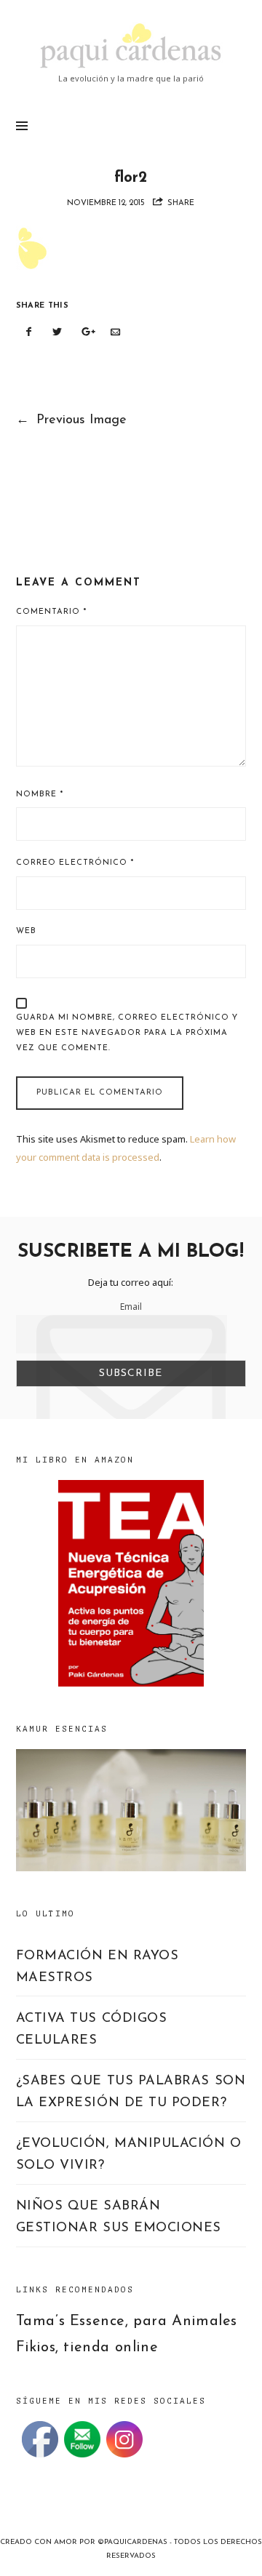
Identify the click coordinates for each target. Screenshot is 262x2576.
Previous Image (72, 420)
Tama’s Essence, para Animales (127, 2321)
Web (26, 931)
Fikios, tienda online (87, 2348)
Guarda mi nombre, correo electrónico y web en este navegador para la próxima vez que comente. (127, 1033)
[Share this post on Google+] (87, 332)
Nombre (40, 795)
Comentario (51, 612)
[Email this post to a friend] (115, 332)
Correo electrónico (75, 863)
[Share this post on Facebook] (29, 332)
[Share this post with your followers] (57, 332)
